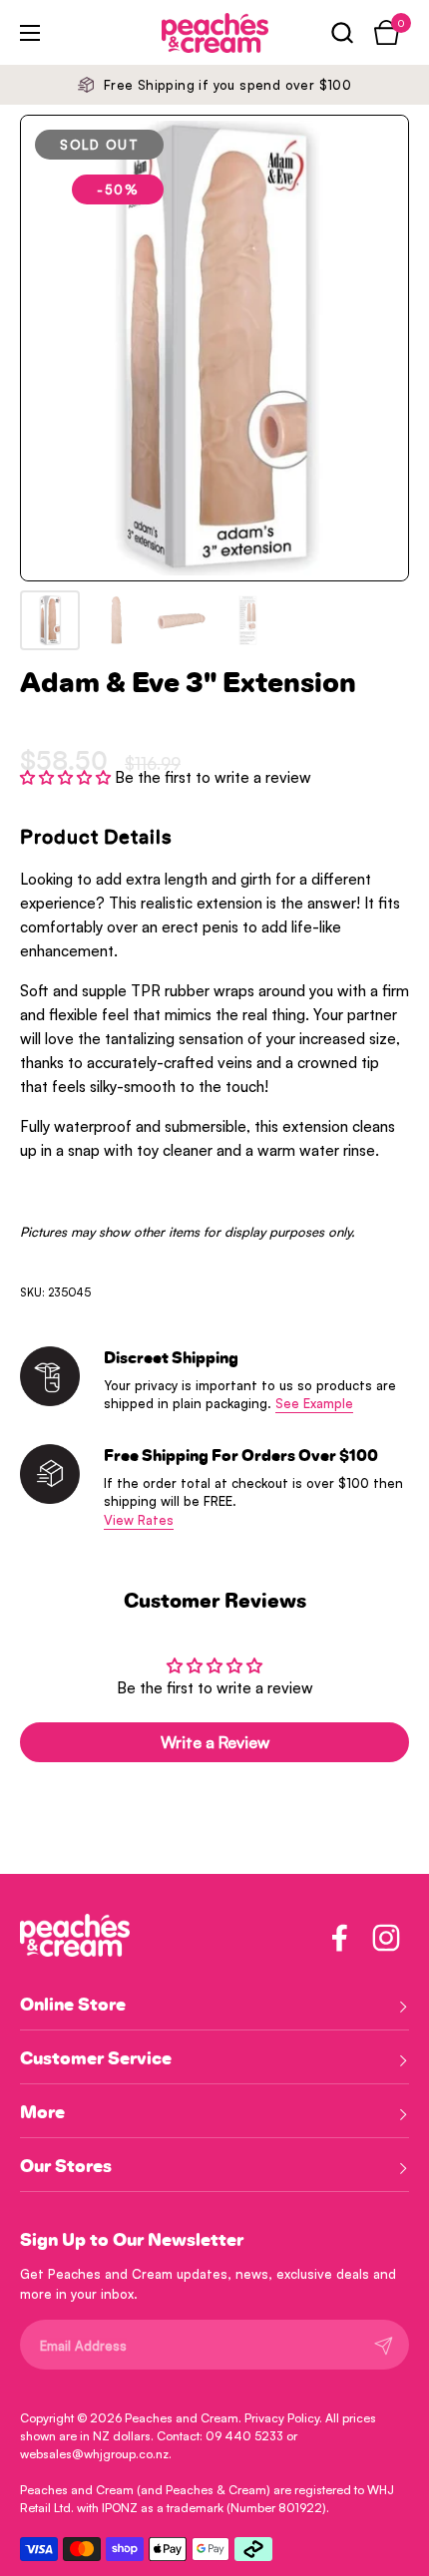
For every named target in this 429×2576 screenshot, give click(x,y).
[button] (342, 32)
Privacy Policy (282, 2418)
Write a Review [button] (215, 1742)
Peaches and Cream (182, 2418)
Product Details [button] (96, 838)
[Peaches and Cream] (188, 33)
